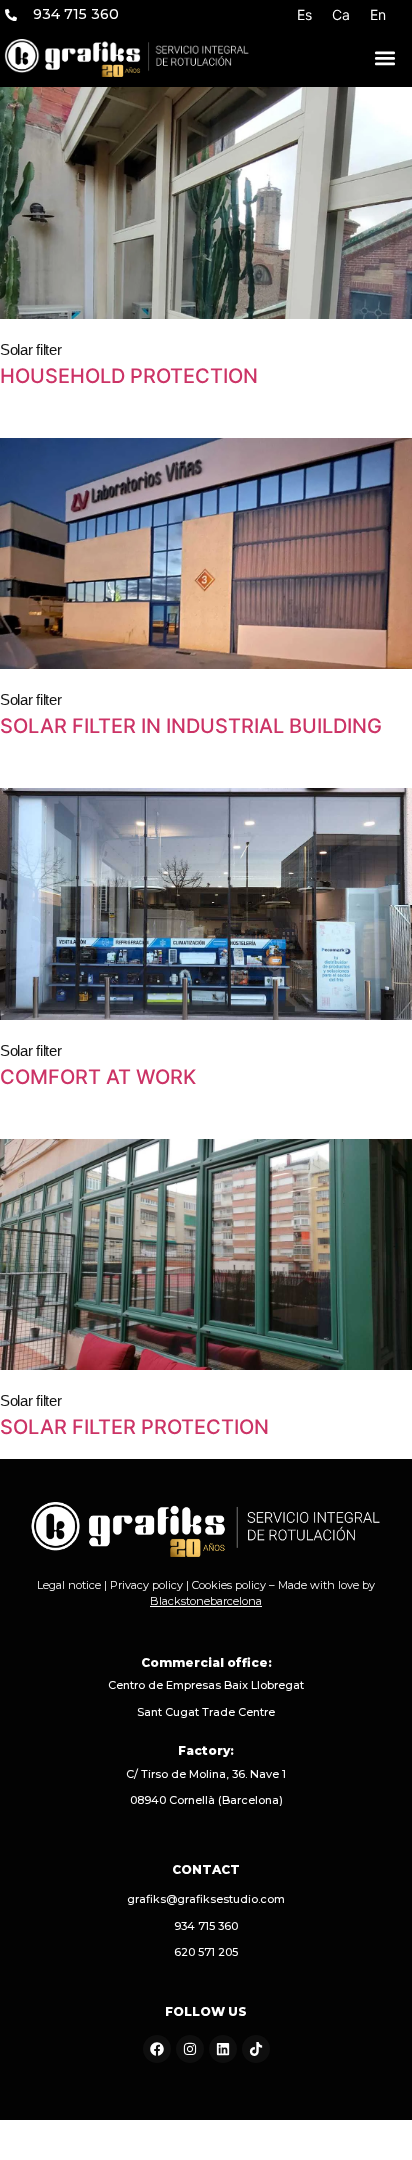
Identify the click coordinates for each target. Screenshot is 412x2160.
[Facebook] (157, 2049)
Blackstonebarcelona (206, 1601)
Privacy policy (146, 1585)
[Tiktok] (256, 2049)
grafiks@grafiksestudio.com (206, 1899)
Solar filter (30, 349)
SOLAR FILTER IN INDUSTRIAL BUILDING (191, 726)
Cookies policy (229, 1585)
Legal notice (69, 1585)
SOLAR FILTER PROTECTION (134, 1427)
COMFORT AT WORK (98, 1077)
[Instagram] (190, 2049)
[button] (385, 58)
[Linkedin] (223, 2049)
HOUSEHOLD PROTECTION (129, 376)
